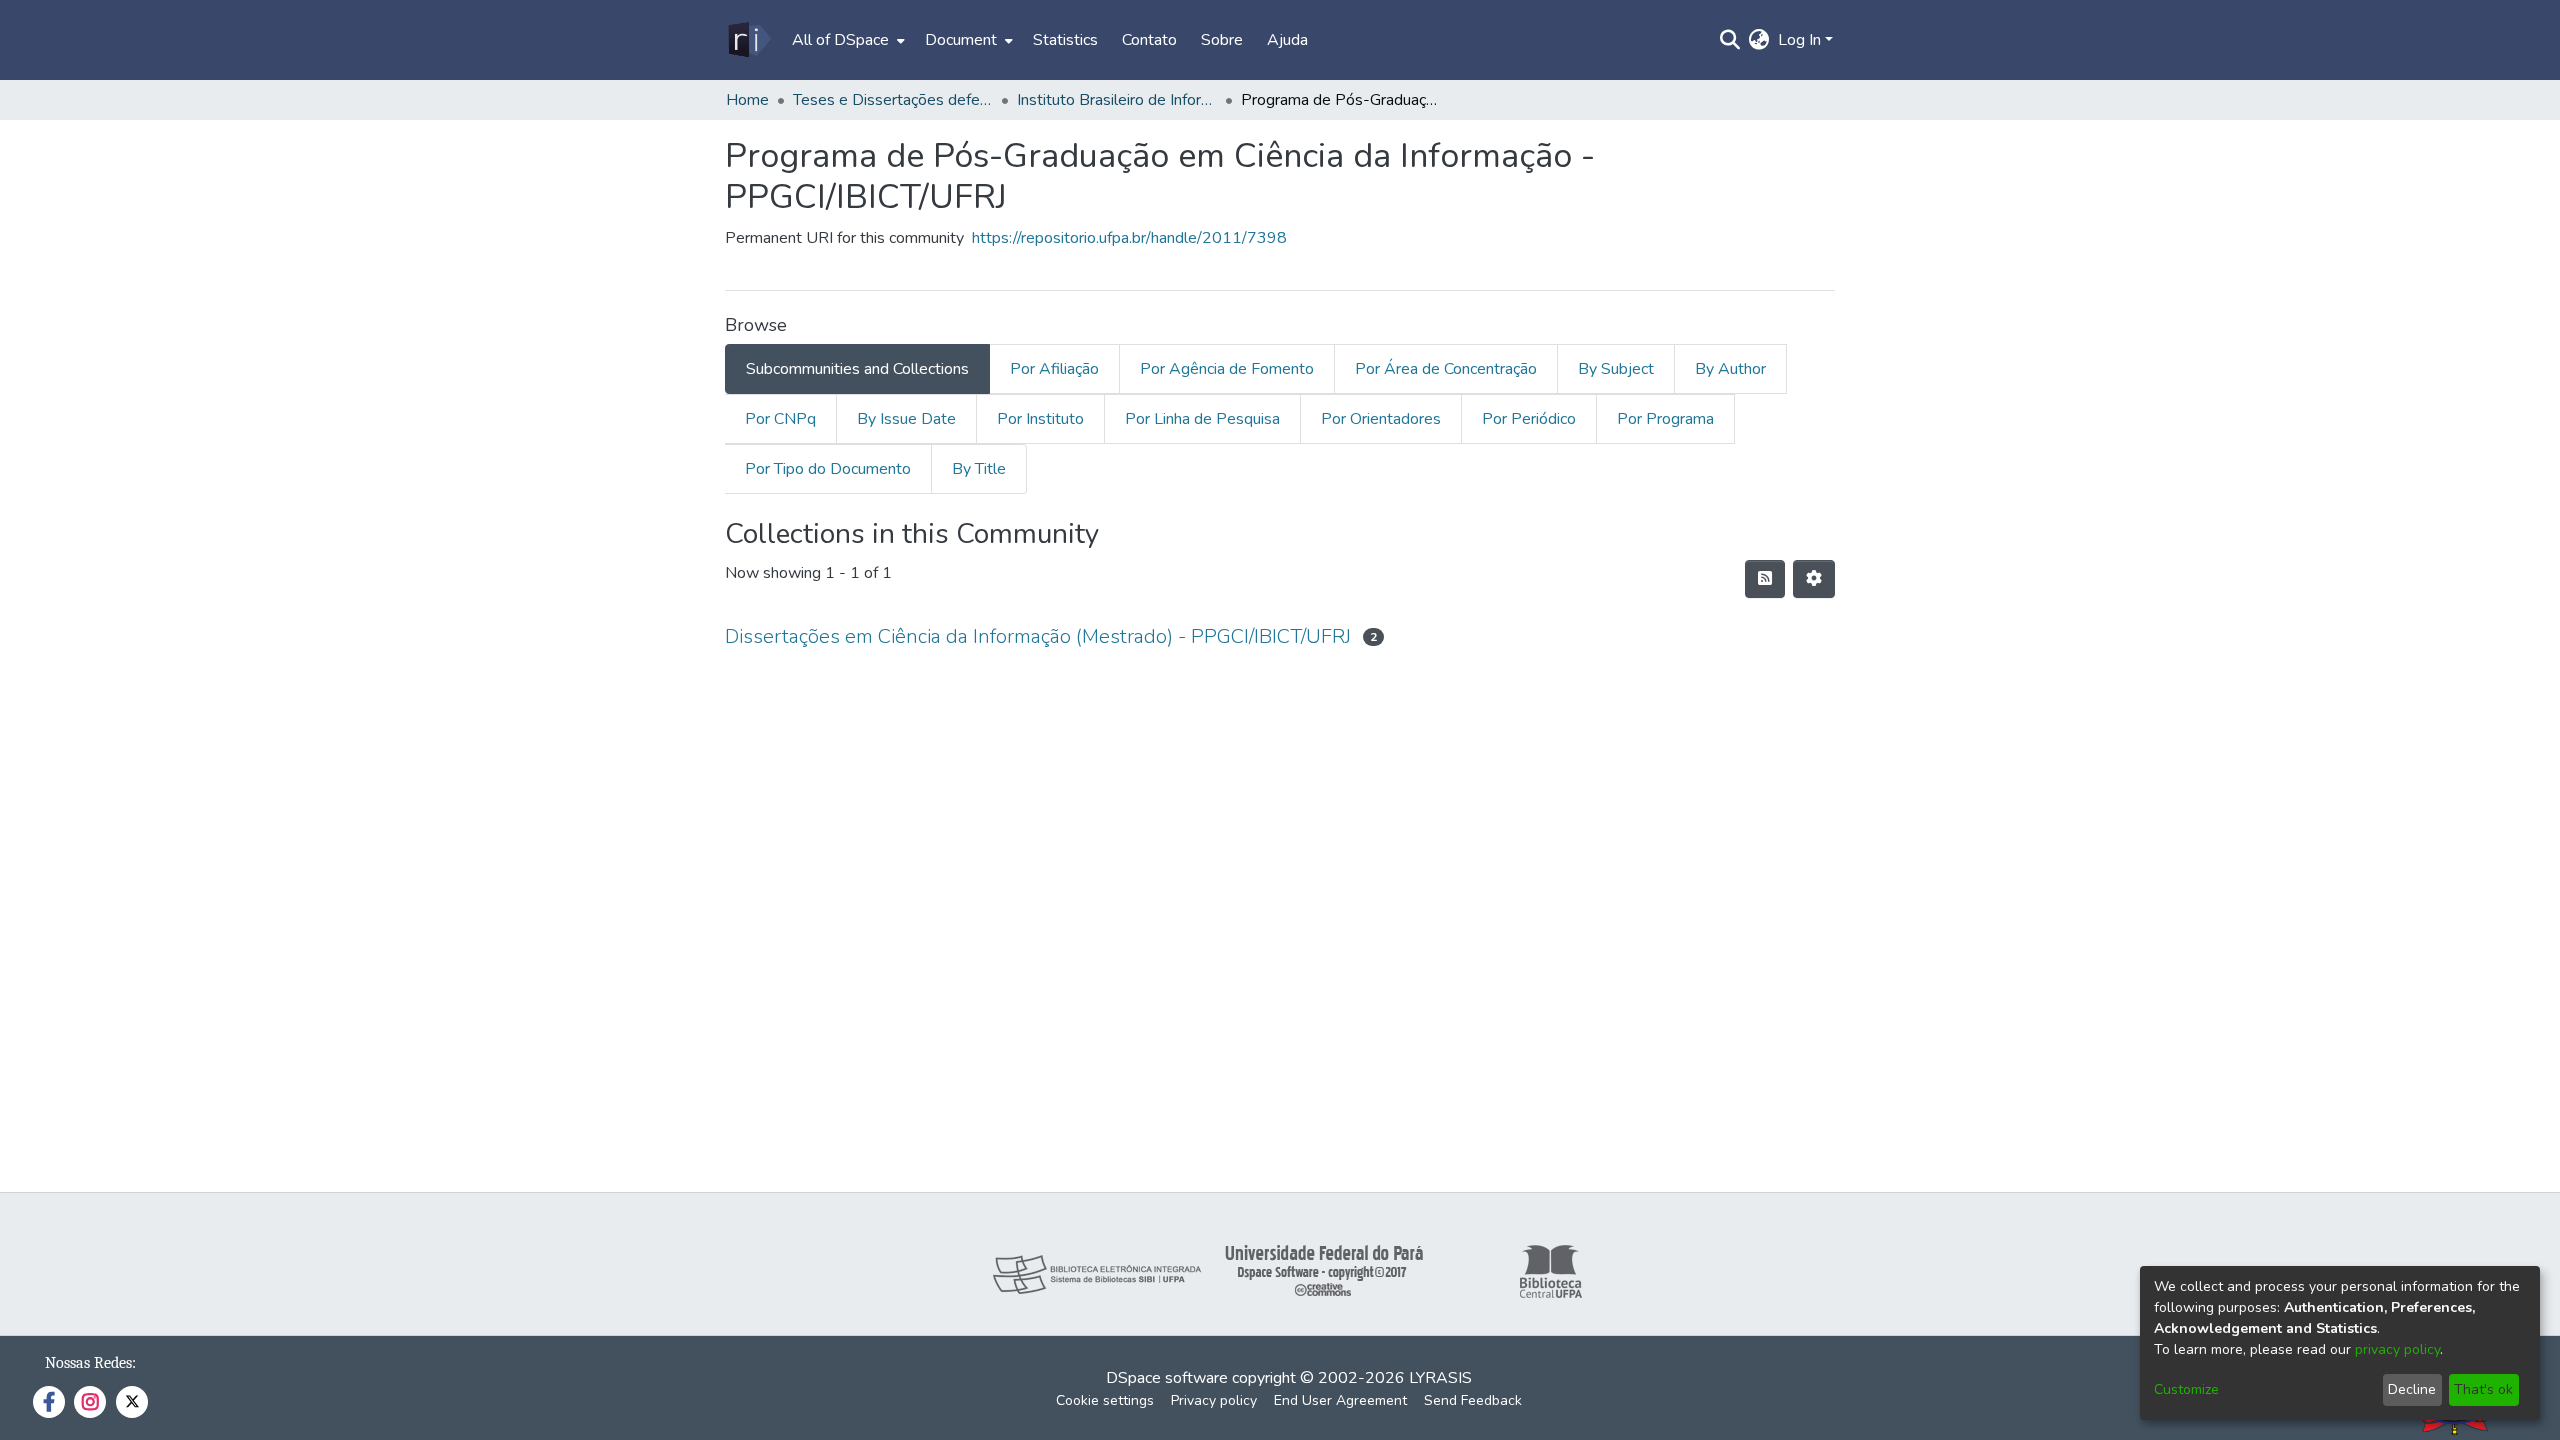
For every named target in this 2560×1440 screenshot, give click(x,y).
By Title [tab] (979, 469)
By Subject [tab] (1616, 369)
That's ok (2483, 1389)
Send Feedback (1473, 1400)
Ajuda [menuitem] (1287, 40)
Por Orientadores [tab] (1381, 419)
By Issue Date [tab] (906, 419)
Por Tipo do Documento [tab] (828, 469)
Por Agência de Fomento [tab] (1227, 369)
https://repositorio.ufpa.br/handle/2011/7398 (1129, 238)
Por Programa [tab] (1665, 419)
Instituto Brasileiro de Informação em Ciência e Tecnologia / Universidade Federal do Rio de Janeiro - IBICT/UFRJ (1117, 100)
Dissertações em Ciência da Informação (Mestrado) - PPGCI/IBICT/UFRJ (1038, 636)
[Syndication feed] (1765, 579)
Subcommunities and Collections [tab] (857, 369)
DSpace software (1167, 1378)
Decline (2412, 1389)
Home (747, 100)
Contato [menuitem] (1149, 40)
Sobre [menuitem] (1222, 40)
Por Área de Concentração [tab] (1446, 369)
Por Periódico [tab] (1529, 419)
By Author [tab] (1730, 369)
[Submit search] (1730, 40)
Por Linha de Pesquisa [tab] (1202, 419)
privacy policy (2397, 1349)
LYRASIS (1440, 1378)
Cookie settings (1105, 1400)
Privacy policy (1214, 1400)
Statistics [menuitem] (1065, 40)
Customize (2186, 1389)
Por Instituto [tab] (1040, 419)
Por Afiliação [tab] (1054, 369)
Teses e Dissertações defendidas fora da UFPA (893, 100)
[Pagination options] (1814, 579)
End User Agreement (1340, 1400)
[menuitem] (846, 40)
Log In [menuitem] (1799, 40)
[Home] (748, 40)
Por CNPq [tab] (780, 419)
